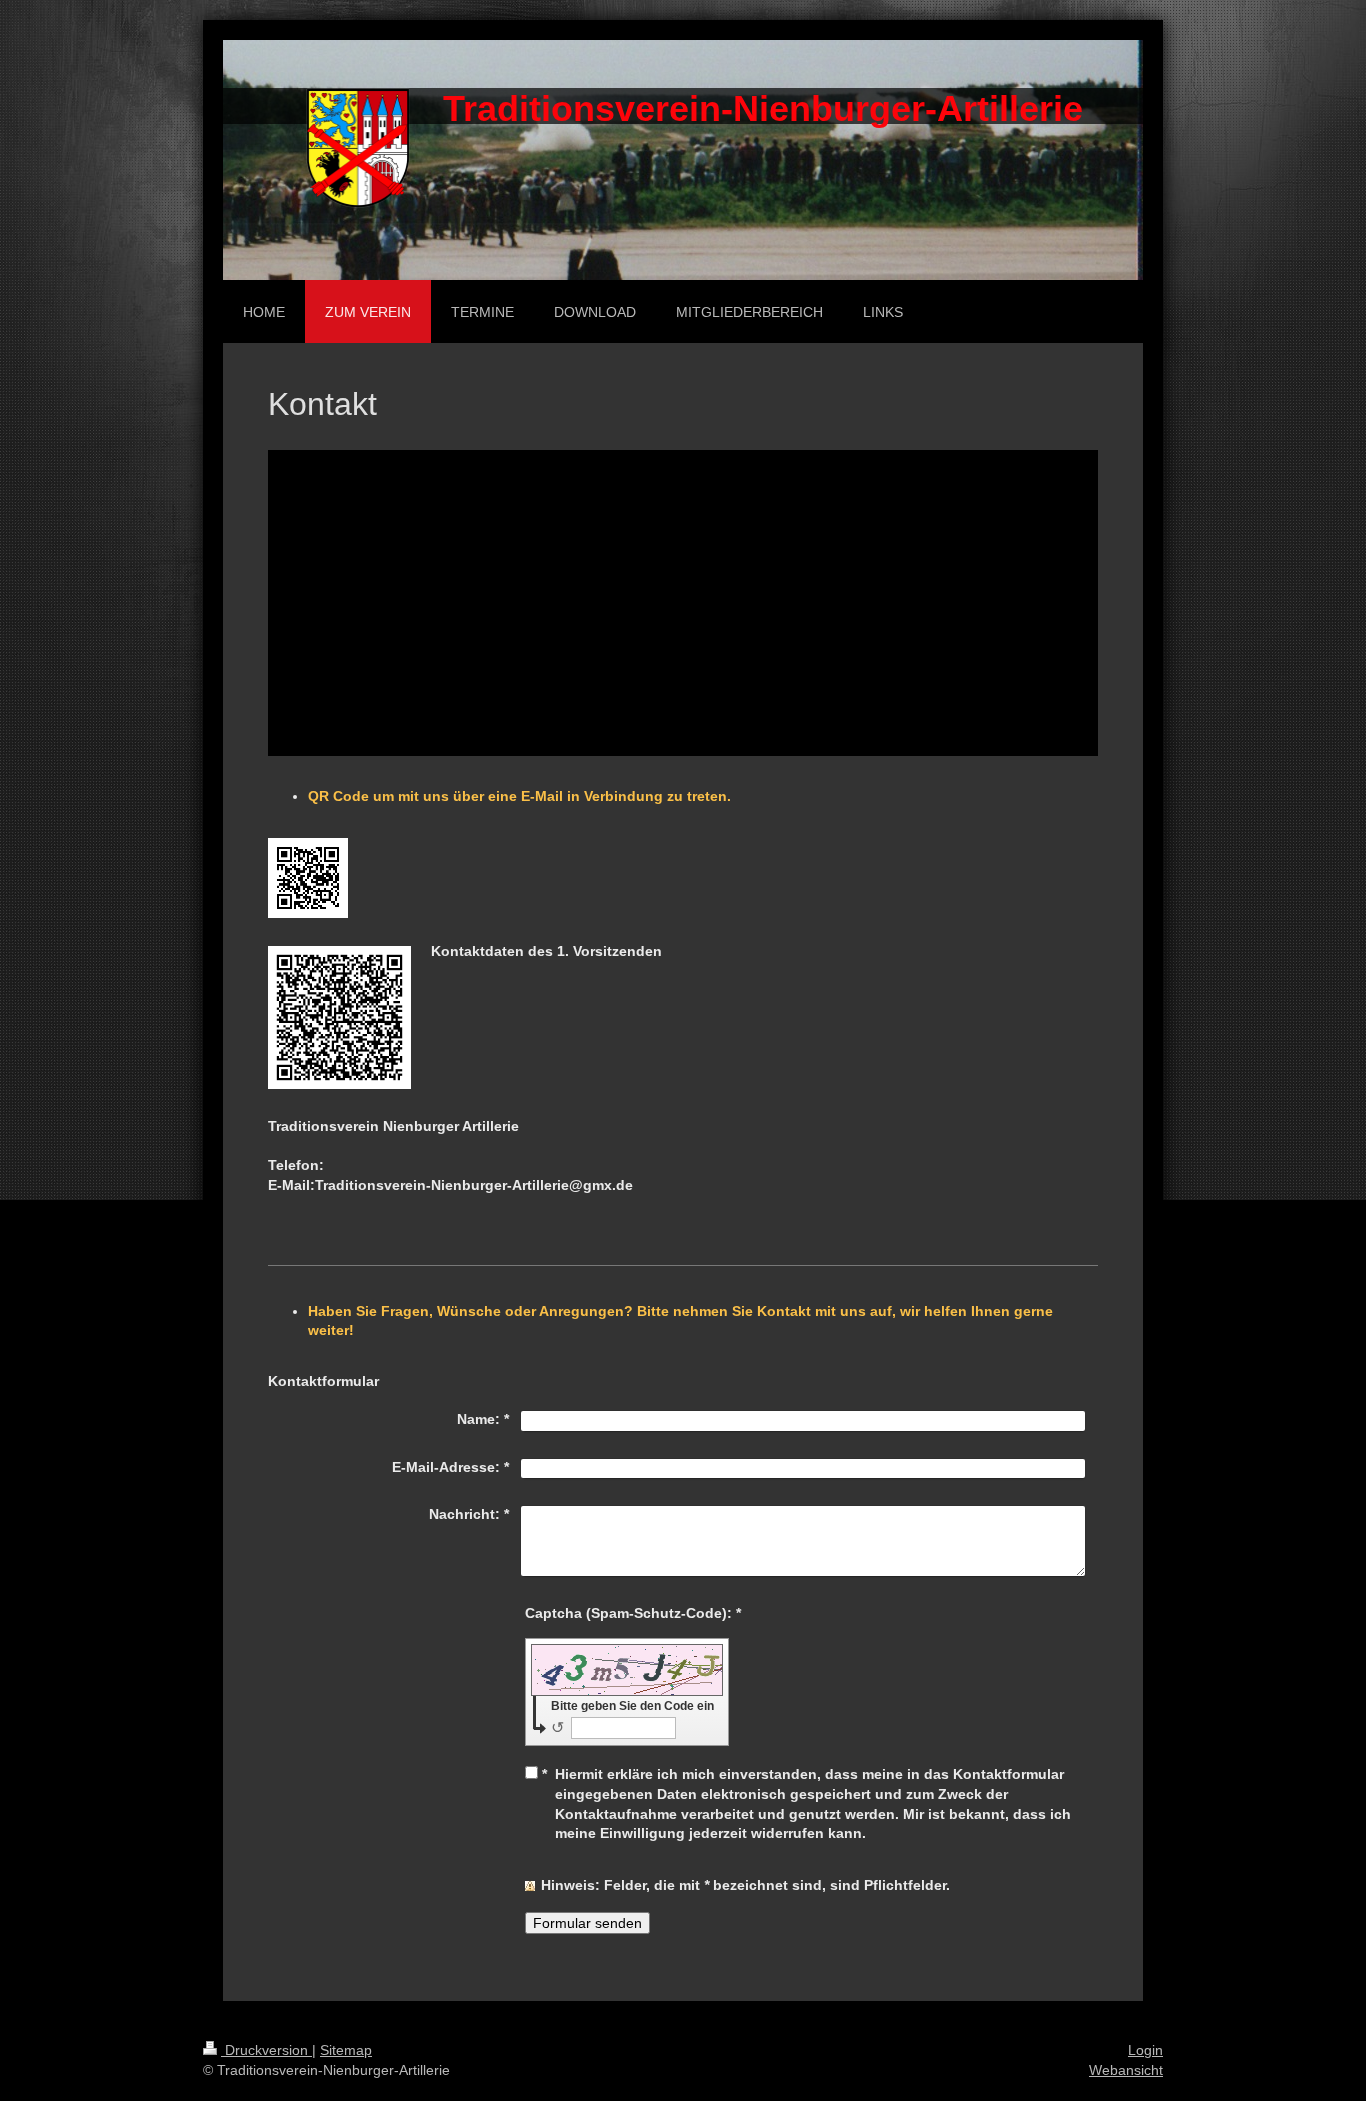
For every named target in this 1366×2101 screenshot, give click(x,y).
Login (1145, 2050)
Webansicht (1126, 2070)
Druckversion (266, 2050)
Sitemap (346, 2050)
